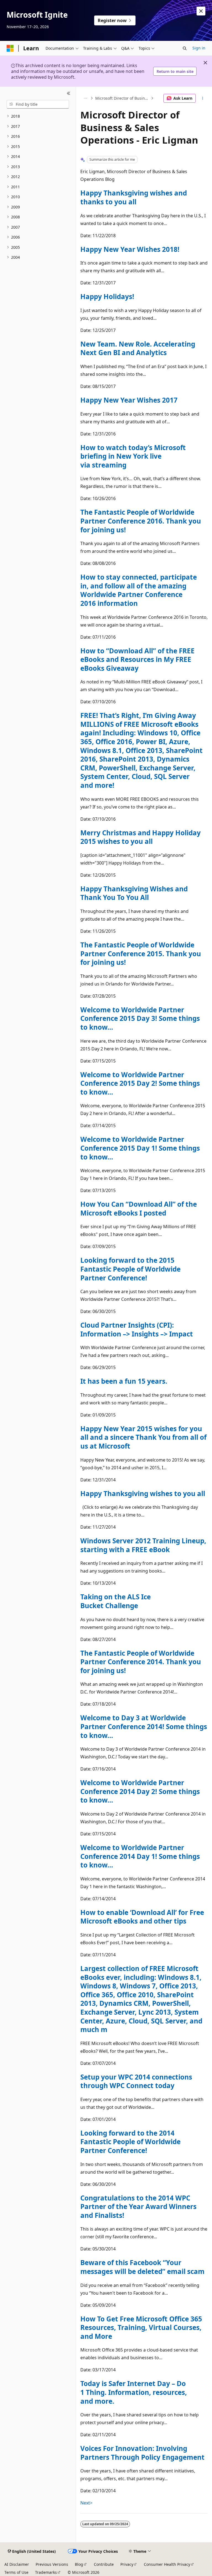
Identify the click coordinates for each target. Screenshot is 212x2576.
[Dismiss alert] (201, 11)
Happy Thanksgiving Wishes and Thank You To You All (134, 893)
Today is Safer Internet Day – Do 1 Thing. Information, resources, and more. (134, 2392)
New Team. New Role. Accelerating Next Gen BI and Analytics (138, 348)
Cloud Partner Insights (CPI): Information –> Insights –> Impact (137, 1329)
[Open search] (185, 48)
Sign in (199, 48)
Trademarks (46, 2572)
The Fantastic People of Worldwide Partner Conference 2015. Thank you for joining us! (141, 953)
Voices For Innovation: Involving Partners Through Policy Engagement (142, 2453)
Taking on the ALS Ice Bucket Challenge (116, 1601)
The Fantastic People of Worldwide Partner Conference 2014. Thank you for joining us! (141, 1662)
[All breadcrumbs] (85, 98)
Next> (86, 2503)
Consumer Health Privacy (167, 2564)
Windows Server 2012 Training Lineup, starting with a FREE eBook (143, 1545)
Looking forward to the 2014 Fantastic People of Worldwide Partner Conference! (130, 2142)
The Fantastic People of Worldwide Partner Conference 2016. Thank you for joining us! (141, 521)
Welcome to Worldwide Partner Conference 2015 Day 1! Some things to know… (140, 1148)
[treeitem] (38, 116)
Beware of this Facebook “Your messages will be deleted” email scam (142, 2267)
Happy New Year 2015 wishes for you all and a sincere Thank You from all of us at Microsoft (143, 1437)
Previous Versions (52, 2564)
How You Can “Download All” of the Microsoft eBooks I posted (139, 1208)
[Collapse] (69, 93)
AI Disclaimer (17, 2564)
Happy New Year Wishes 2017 (129, 400)
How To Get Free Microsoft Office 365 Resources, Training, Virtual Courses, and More (141, 2327)
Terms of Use (16, 2572)
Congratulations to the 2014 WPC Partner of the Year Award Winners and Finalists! (138, 2207)
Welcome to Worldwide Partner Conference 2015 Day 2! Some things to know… (140, 1083)
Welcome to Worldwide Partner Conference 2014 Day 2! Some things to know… (140, 1791)
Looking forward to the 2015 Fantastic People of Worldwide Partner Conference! (130, 1269)
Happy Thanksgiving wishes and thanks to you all (134, 197)
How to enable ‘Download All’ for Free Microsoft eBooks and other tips (142, 1917)
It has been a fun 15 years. (124, 1381)
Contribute (104, 2564)
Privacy (127, 2564)
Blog (79, 2564)
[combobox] (38, 104)
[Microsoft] (10, 48)
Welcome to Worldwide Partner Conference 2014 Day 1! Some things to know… (140, 1856)
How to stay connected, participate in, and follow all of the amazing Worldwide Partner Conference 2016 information (139, 590)
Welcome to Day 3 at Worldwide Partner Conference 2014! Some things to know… (144, 1726)
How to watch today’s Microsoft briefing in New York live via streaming (133, 456)
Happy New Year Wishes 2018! (130, 249)
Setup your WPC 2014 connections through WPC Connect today (136, 2081)
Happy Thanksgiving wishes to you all (143, 1493)
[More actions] (203, 98)
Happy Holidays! (107, 296)
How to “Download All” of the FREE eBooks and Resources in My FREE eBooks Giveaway (137, 659)
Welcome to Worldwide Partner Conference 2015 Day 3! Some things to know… (140, 1018)
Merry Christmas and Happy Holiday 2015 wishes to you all (141, 837)
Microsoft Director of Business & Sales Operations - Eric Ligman (122, 98)
